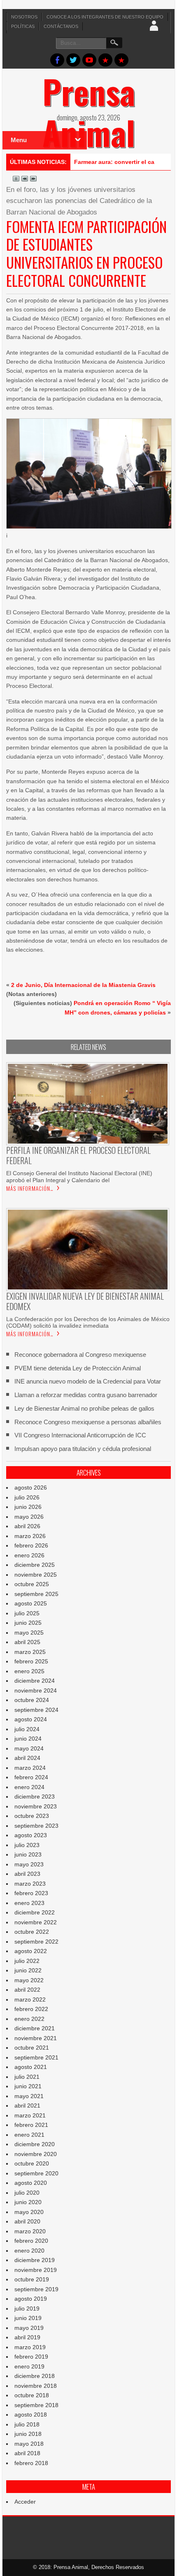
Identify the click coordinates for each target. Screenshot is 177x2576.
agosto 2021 (31, 2067)
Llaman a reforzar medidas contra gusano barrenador (86, 1395)
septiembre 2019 (36, 2289)
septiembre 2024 (36, 1710)
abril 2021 (27, 2106)
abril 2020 (27, 2221)
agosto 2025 (31, 1603)
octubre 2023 (32, 1816)
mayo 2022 (29, 1980)
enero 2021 (29, 2135)
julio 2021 (27, 2077)
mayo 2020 (29, 2212)
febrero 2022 (31, 2009)
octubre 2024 (32, 1700)
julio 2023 (27, 1845)
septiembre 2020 (36, 2173)
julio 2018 (27, 2424)
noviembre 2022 (36, 1922)
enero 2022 (29, 2019)
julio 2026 (27, 1497)
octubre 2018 (32, 2395)
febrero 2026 (31, 1545)
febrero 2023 (31, 1893)
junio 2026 (28, 1507)
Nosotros (24, 17)
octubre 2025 (32, 1584)
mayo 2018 (29, 2444)
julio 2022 (27, 1961)
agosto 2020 (31, 2183)
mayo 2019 (29, 2328)
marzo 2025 (30, 1652)
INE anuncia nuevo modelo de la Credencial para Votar (88, 1381)
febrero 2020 (31, 2241)
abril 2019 (27, 2337)
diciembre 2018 (35, 2376)
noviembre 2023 (36, 1806)
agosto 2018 (31, 2415)
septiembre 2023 (36, 1826)
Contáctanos (61, 26)
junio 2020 (28, 2202)
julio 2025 (27, 1613)
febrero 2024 (31, 1777)
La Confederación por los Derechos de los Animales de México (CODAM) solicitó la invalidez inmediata (88, 1322)
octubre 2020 (32, 2163)
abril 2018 (27, 2453)
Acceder (25, 2502)
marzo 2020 (30, 2231)
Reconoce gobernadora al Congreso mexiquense (80, 1355)
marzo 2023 (30, 1884)
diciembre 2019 (35, 2260)
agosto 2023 (31, 1835)
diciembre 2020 (35, 2144)
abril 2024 (27, 1758)
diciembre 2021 (35, 2028)
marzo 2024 (30, 1768)
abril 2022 (27, 1990)
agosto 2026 (31, 1487)
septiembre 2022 (36, 1942)
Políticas (23, 26)
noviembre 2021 (36, 2038)
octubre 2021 (32, 2048)
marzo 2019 (30, 2347)
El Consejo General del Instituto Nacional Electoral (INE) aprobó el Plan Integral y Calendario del (79, 1176)
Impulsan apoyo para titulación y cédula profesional (83, 1449)
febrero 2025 (31, 1661)
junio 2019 (28, 2318)
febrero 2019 (31, 2357)
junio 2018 (28, 2434)
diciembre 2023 (35, 1797)
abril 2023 (27, 1874)
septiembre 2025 (36, 1594)
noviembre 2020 (36, 2154)
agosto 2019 (31, 2299)
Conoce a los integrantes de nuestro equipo (105, 17)
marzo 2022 (30, 1999)
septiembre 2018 (36, 2405)
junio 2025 (28, 1623)
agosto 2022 (31, 1951)
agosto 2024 (31, 1719)
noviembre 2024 (36, 1690)
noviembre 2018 (36, 2386)
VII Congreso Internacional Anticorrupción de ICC (80, 1435)
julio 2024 (27, 1729)
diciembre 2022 (35, 1912)
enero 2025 (29, 1671)
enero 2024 (29, 1787)
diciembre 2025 (35, 1565)
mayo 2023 (29, 1864)
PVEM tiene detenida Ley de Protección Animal (78, 1368)
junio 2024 (28, 1739)
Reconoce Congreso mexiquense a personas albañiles (88, 1422)
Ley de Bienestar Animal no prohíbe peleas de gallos (84, 1408)
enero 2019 (29, 2366)
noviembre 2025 (36, 1575)
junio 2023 (28, 1854)
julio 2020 (27, 2193)
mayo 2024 (29, 1748)
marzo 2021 (30, 2115)
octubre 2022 (32, 1932)
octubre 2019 (32, 2279)
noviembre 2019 (36, 2270)
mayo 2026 (29, 1517)
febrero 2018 (31, 2463)
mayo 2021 (29, 2096)
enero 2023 (29, 1903)
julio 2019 (27, 2308)
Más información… (30, 1188)
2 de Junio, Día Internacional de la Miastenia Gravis (83, 985)
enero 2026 (29, 1555)
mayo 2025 (29, 1633)
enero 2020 (29, 2251)
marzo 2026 (30, 1536)
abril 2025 (27, 1642)
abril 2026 (27, 1526)
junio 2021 (28, 2086)
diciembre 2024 (35, 1681)
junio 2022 (28, 1970)
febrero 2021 (31, 2125)
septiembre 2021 (36, 2057)
